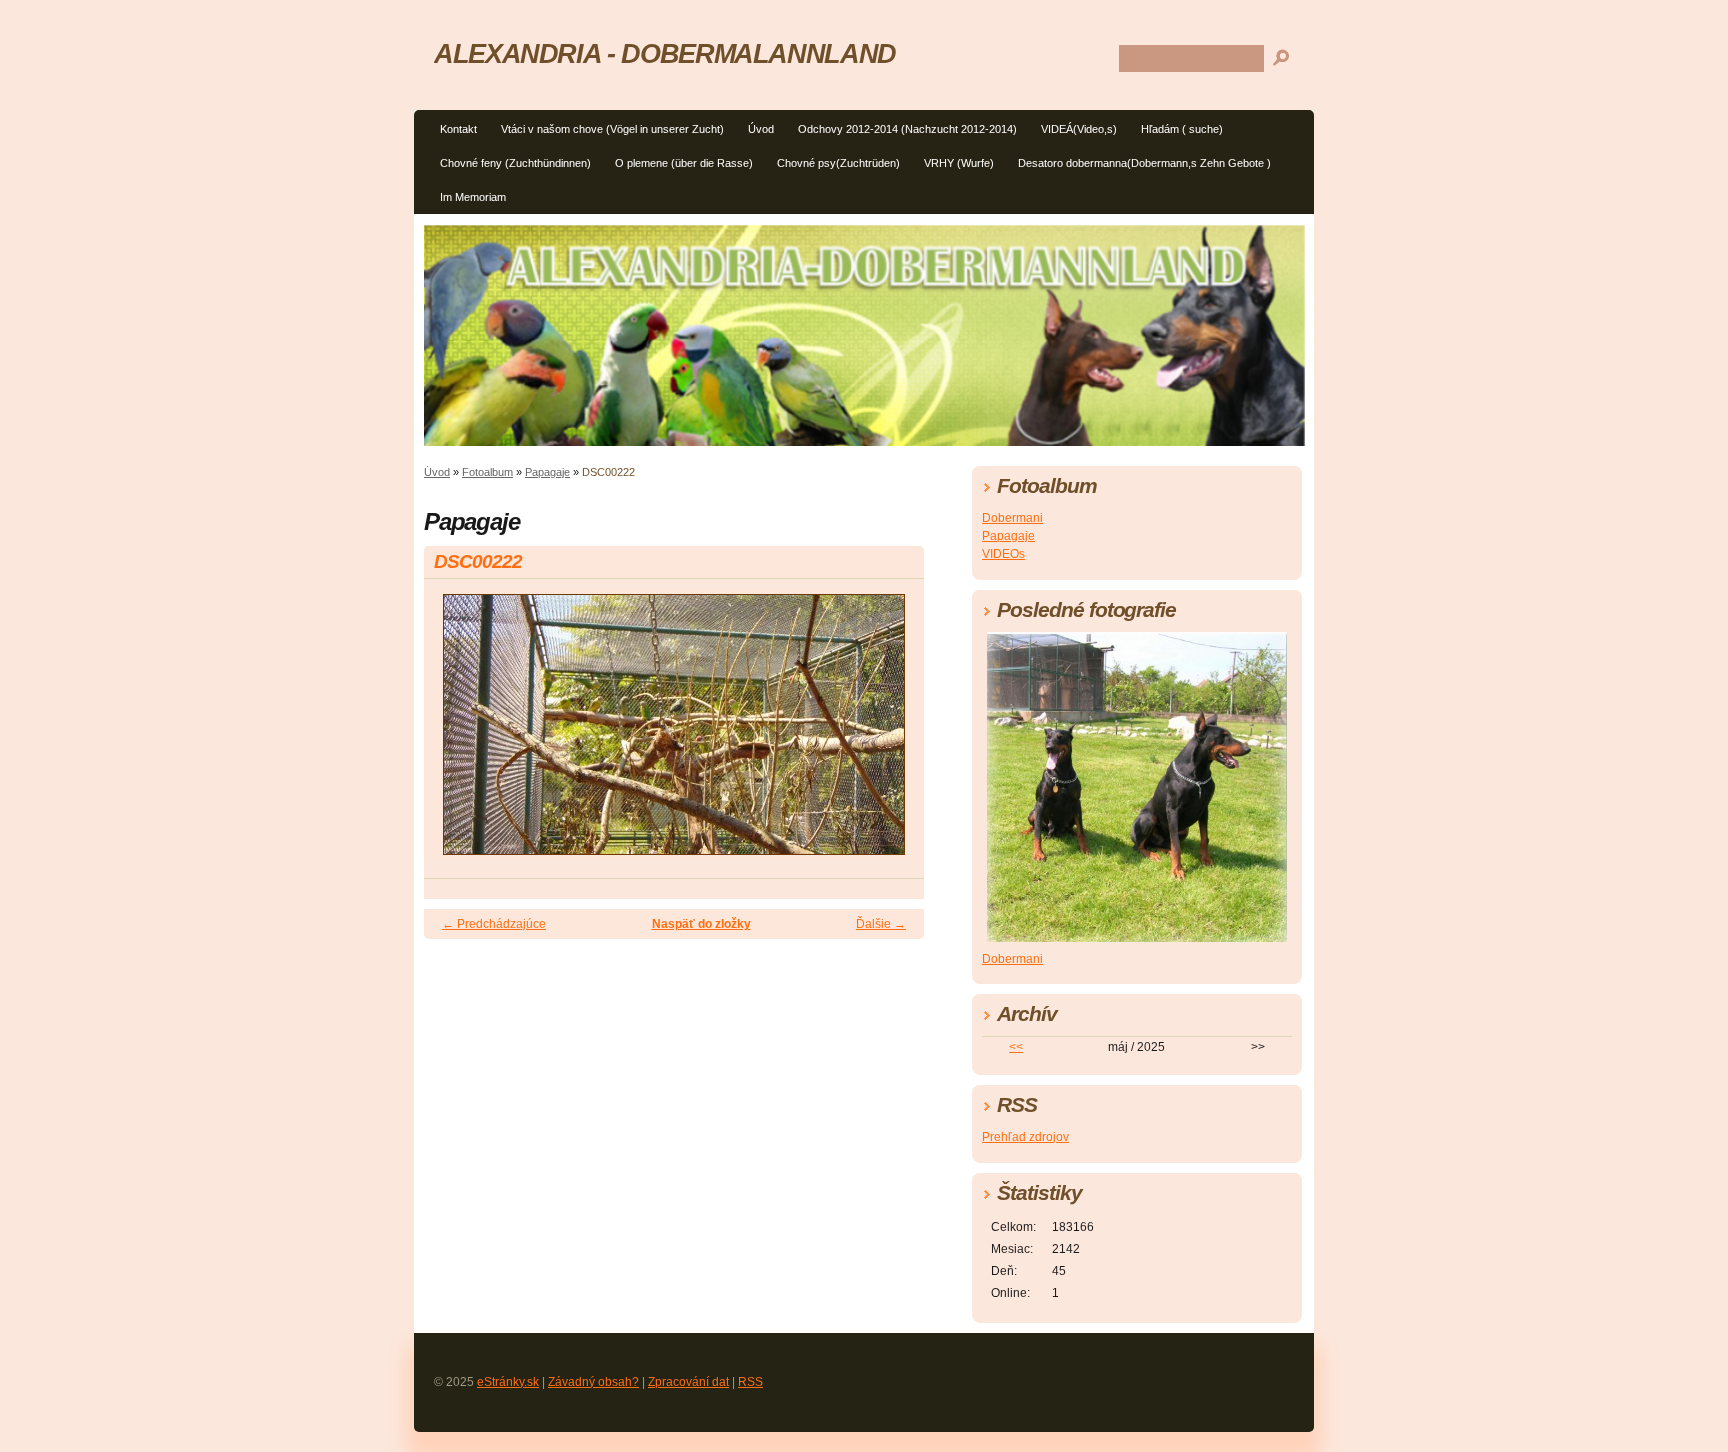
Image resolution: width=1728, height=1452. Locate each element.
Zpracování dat (688, 1382)
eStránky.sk (508, 1382)
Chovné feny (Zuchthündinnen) (515, 163)
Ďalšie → (881, 924)
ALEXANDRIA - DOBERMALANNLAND (665, 53)
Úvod (761, 129)
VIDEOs (1003, 554)
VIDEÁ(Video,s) (1079, 129)
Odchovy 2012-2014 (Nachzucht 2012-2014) (907, 129)
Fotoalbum (487, 472)
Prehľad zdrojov (1025, 1137)
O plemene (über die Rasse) (684, 163)
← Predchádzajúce (494, 924)
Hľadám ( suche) (1182, 129)
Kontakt (458, 129)
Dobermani (1012, 518)
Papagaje (547, 472)
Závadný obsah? (593, 1382)
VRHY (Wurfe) (959, 163)
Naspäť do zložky (701, 924)
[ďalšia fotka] (891, 733)
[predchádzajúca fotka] (456, 733)
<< (1016, 1047)
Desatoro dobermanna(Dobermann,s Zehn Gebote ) (1144, 163)
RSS (750, 1382)
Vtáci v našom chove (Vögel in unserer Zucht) (612, 129)
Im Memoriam (473, 197)
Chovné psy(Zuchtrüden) (838, 163)
